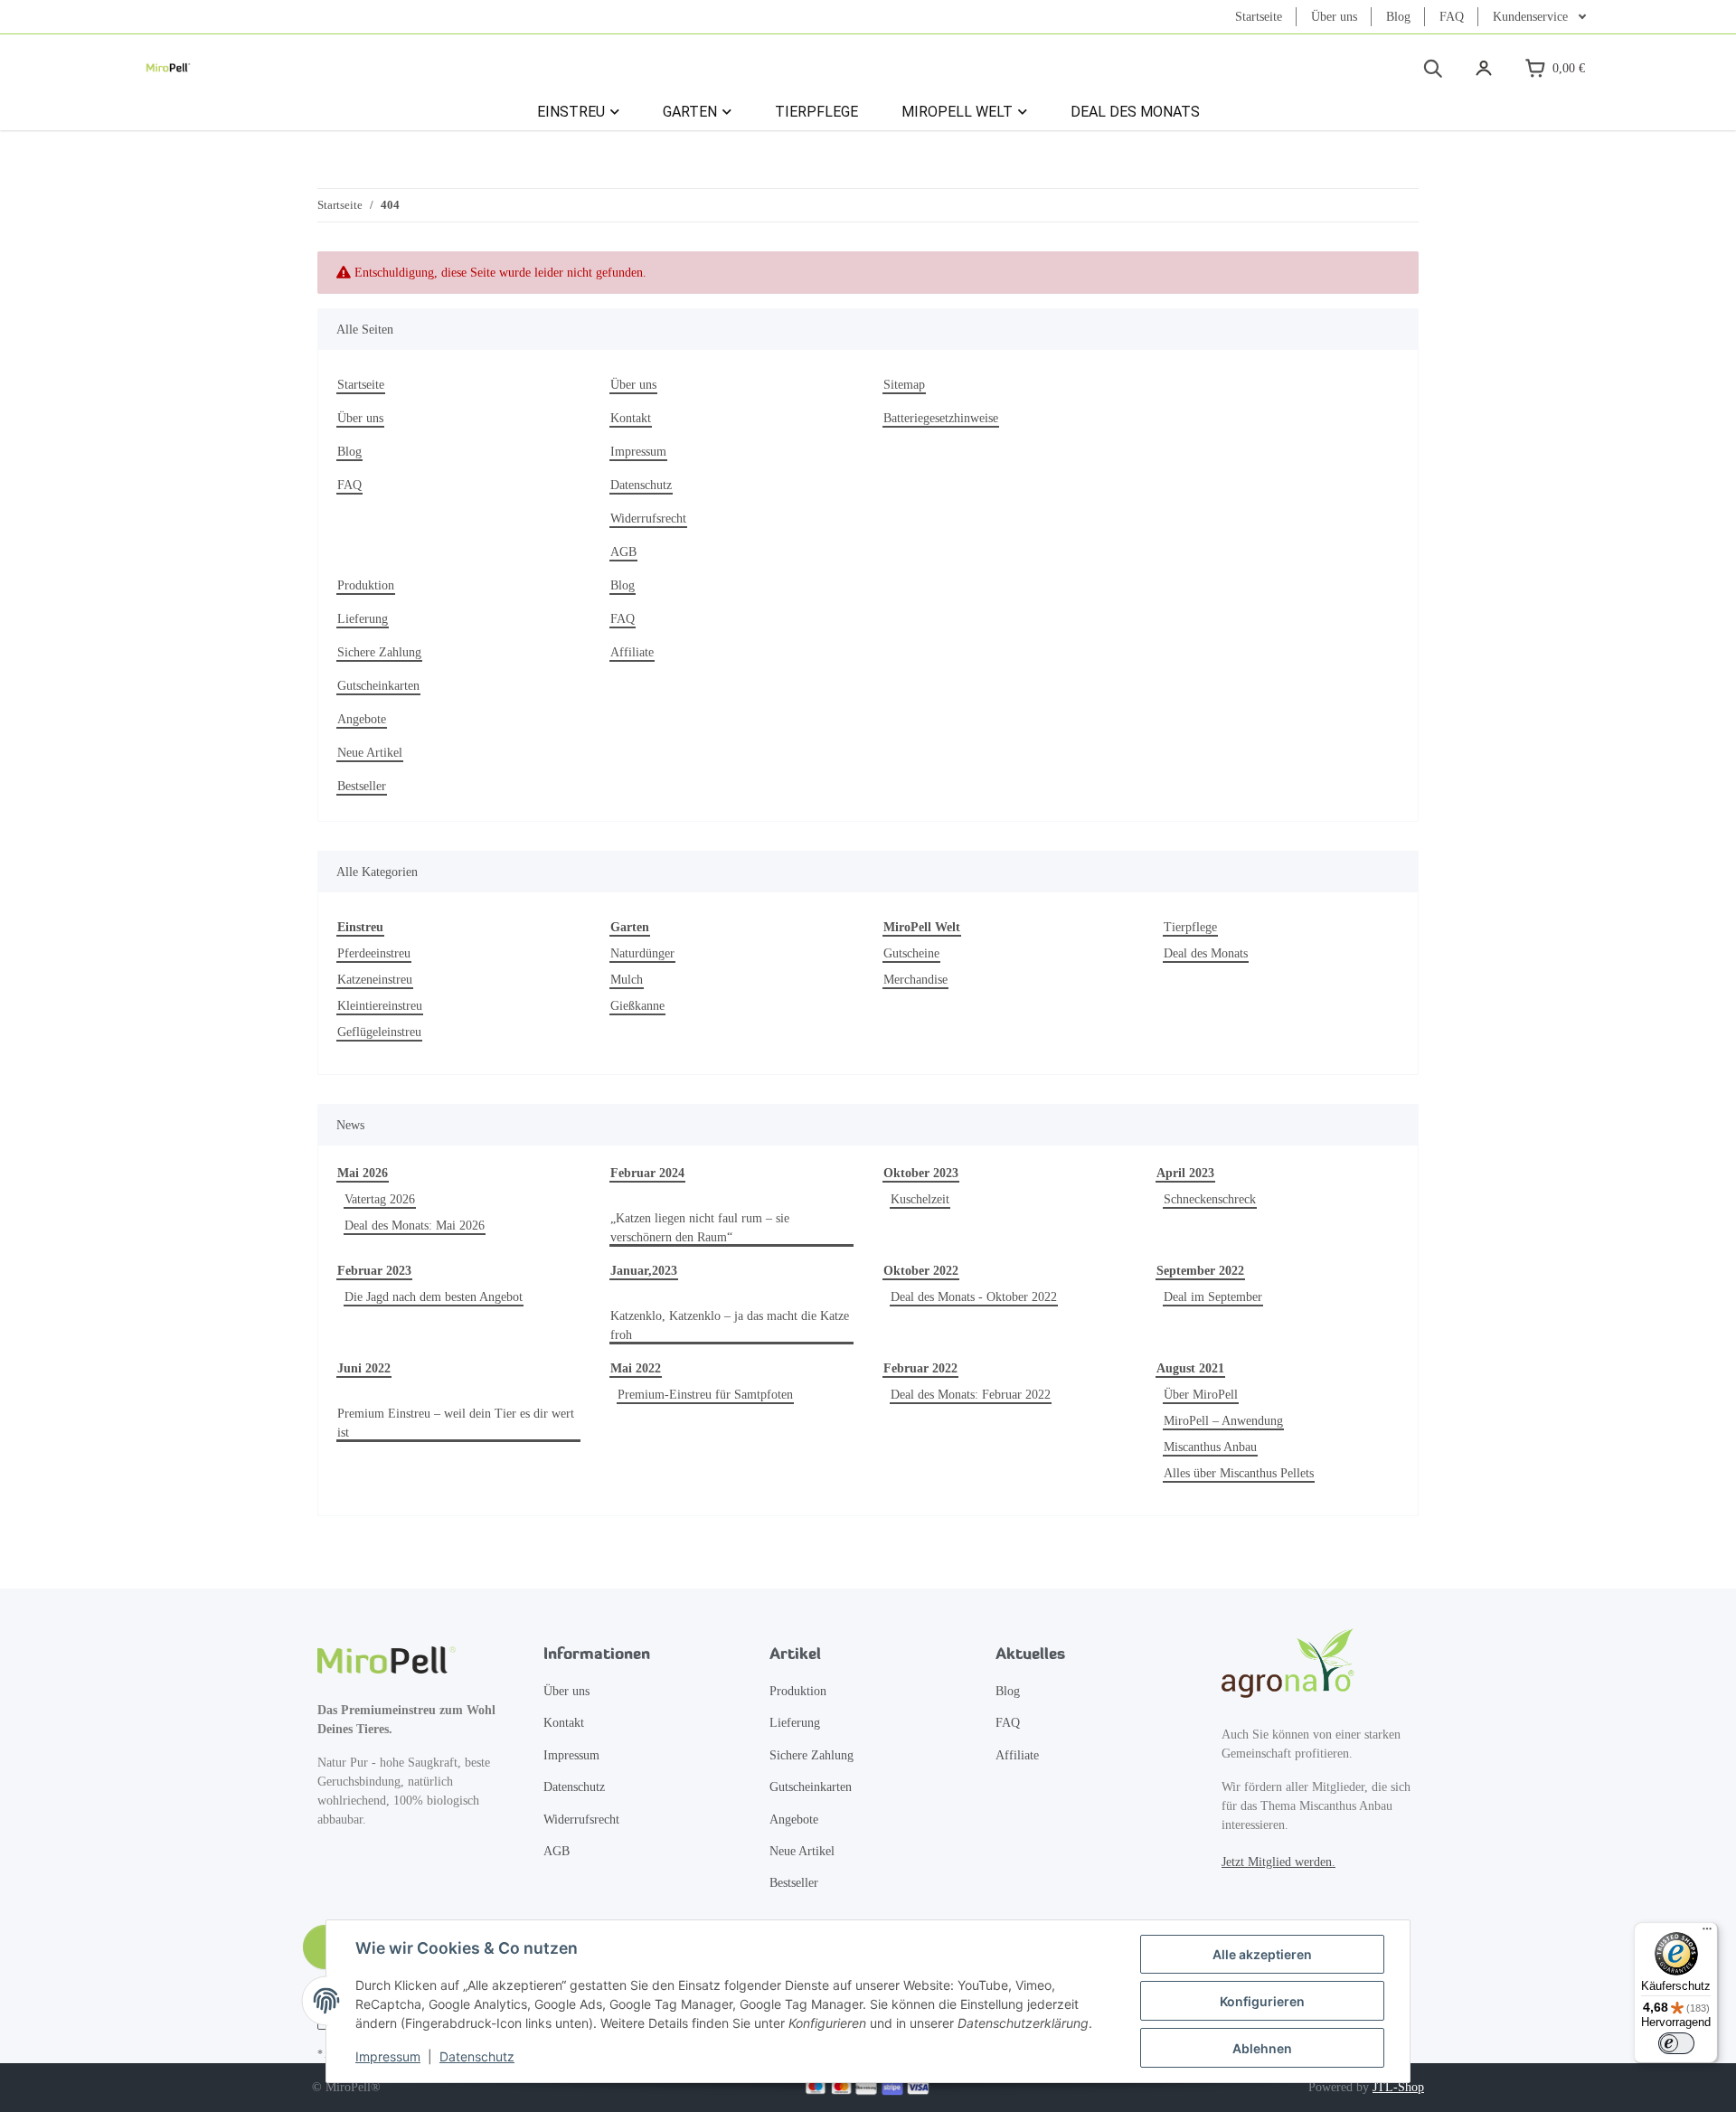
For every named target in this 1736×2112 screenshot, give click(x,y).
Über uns (1334, 17)
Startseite (1259, 17)
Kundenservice (1532, 17)
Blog (1398, 17)
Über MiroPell (1201, 1395)
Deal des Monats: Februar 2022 (971, 1395)
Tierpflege (1190, 927)
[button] (1484, 68)
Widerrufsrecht (648, 519)
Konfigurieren (1262, 2001)
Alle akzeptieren (1262, 1954)
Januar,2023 (644, 1271)
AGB (623, 552)
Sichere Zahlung (379, 652)
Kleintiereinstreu (380, 1006)
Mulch (627, 980)
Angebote (362, 719)
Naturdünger (642, 953)
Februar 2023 (374, 1271)
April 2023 (1185, 1173)
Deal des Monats (1206, 953)
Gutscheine (911, 953)
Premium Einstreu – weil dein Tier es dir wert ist (456, 1423)
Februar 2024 (647, 1173)
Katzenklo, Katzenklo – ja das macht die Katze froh (730, 1325)
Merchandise (915, 980)
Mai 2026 (363, 1173)
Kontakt (631, 418)
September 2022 (1200, 1271)
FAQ (1452, 17)
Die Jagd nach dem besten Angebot (434, 1297)
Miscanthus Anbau (1210, 1447)
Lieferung (363, 619)
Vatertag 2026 (380, 1199)
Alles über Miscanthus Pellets (1239, 1473)
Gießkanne (637, 1006)
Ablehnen (1262, 2048)
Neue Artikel (370, 753)
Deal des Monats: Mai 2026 (415, 1226)
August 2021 (1190, 1368)
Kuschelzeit (920, 1199)
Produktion (366, 585)
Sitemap (904, 385)
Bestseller (362, 786)
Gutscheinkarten (378, 686)
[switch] (1676, 2043)
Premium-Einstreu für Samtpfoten (705, 1395)
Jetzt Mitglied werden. (1278, 1862)
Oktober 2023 (921, 1173)
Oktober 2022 (921, 1271)
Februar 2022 (920, 1368)
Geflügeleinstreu (379, 1032)
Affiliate (632, 652)
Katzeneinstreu (375, 980)
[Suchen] (1432, 68)
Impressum (388, 2056)
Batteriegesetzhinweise (941, 418)
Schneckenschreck (1210, 1199)
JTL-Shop (1398, 2087)
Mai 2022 (636, 1368)
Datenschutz (477, 2056)
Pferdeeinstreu (374, 953)
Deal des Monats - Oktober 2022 (974, 1297)
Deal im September (1213, 1297)
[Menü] (1707, 1933)
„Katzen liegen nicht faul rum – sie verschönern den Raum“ (700, 1228)
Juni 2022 (364, 1368)
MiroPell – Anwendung (1223, 1421)
